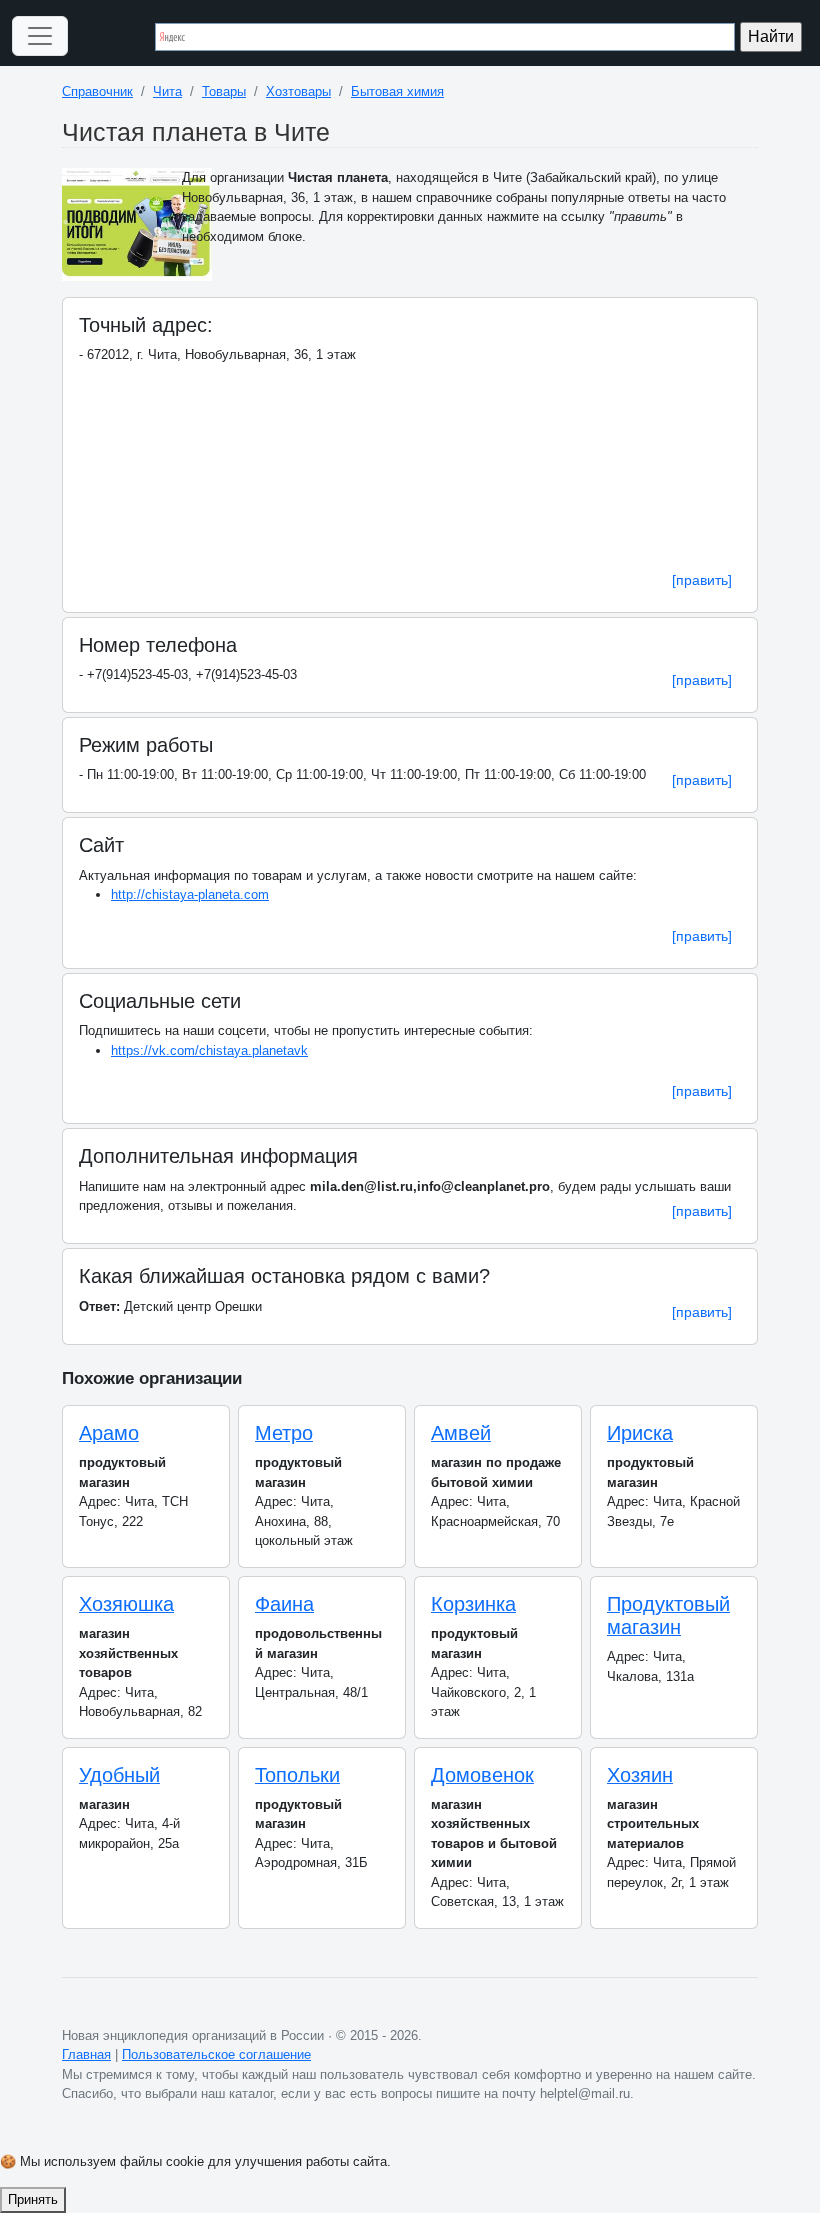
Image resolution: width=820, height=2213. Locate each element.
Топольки (297, 1775)
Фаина (284, 1604)
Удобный (119, 1775)
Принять (33, 2199)
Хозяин (640, 1775)
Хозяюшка (126, 1604)
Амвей (461, 1433)
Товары (224, 91)
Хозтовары (298, 91)
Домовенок (482, 1775)
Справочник (97, 91)
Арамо (109, 1433)
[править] (702, 580)
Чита (167, 91)
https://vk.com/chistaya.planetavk (209, 1050)
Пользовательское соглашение (216, 2054)
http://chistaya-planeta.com (190, 894)
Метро (284, 1433)
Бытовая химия (397, 91)
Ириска (640, 1433)
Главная (86, 2054)
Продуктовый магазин (668, 1615)
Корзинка (473, 1604)
